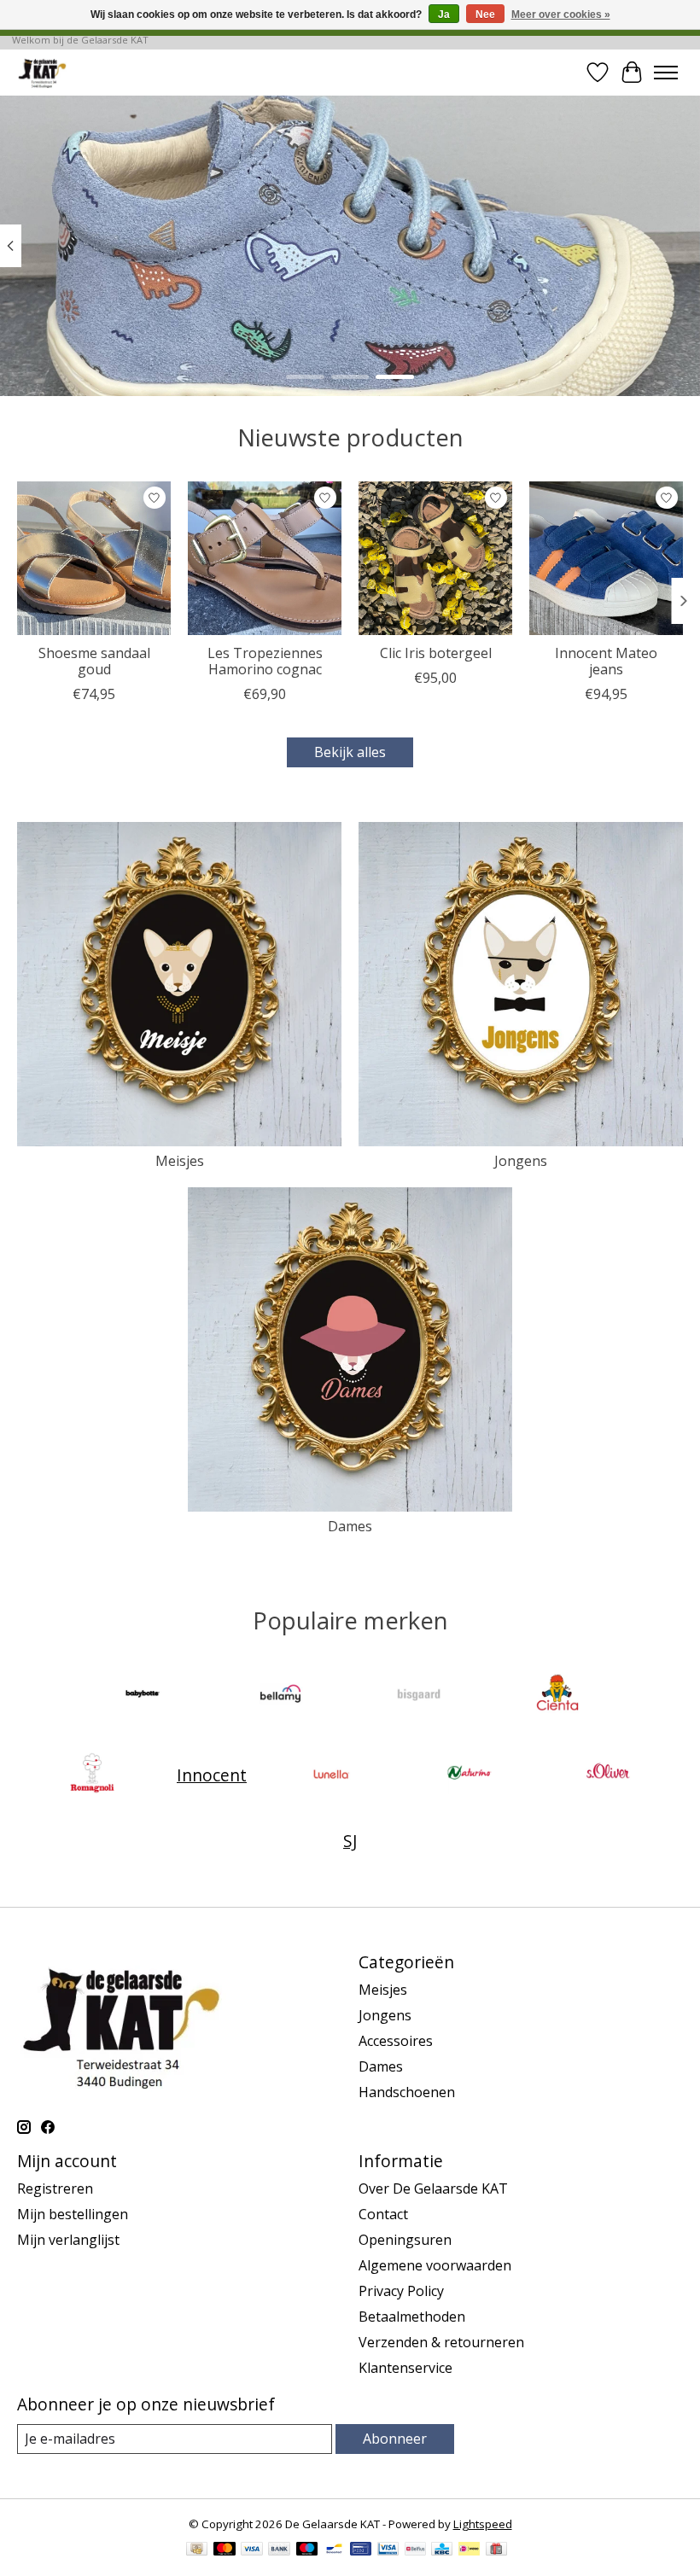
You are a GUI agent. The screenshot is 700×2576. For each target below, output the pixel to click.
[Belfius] (415, 2550)
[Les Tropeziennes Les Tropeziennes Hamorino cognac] (265, 558)
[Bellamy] (281, 1696)
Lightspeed (483, 2524)
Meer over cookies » (561, 15)
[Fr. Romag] (92, 1775)
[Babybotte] (143, 1696)
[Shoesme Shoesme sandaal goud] (94, 558)
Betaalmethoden (412, 2317)
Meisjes (180, 1161)
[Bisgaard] (419, 1696)
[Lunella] (331, 1775)
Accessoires (396, 2041)
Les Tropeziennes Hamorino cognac (265, 661)
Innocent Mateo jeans (606, 661)
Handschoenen (407, 2092)
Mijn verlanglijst (68, 2240)
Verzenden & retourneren (441, 2342)
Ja (444, 15)
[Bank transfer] (279, 2550)
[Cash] (197, 2550)
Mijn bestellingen (73, 2214)
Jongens (521, 1161)
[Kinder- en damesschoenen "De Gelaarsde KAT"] (42, 72)
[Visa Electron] (388, 2550)
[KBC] (442, 2550)
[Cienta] (557, 1696)
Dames (350, 1526)
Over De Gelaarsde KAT (433, 2188)
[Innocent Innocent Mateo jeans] (606, 558)
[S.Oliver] (608, 1775)
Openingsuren (405, 2240)
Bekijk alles (350, 752)
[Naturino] (470, 1775)
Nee (485, 15)
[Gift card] (496, 2550)
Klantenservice (405, 2368)
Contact (383, 2214)
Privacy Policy (401, 2291)
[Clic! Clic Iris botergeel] (435, 558)
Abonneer (395, 2439)
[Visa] (252, 2550)
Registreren (55, 2188)
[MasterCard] (225, 2550)
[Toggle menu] (666, 73)
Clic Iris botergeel (436, 653)
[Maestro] (307, 2550)
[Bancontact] (334, 2550)
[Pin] (361, 2550)
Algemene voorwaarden (435, 2265)
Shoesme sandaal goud (94, 661)
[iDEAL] (469, 2550)
